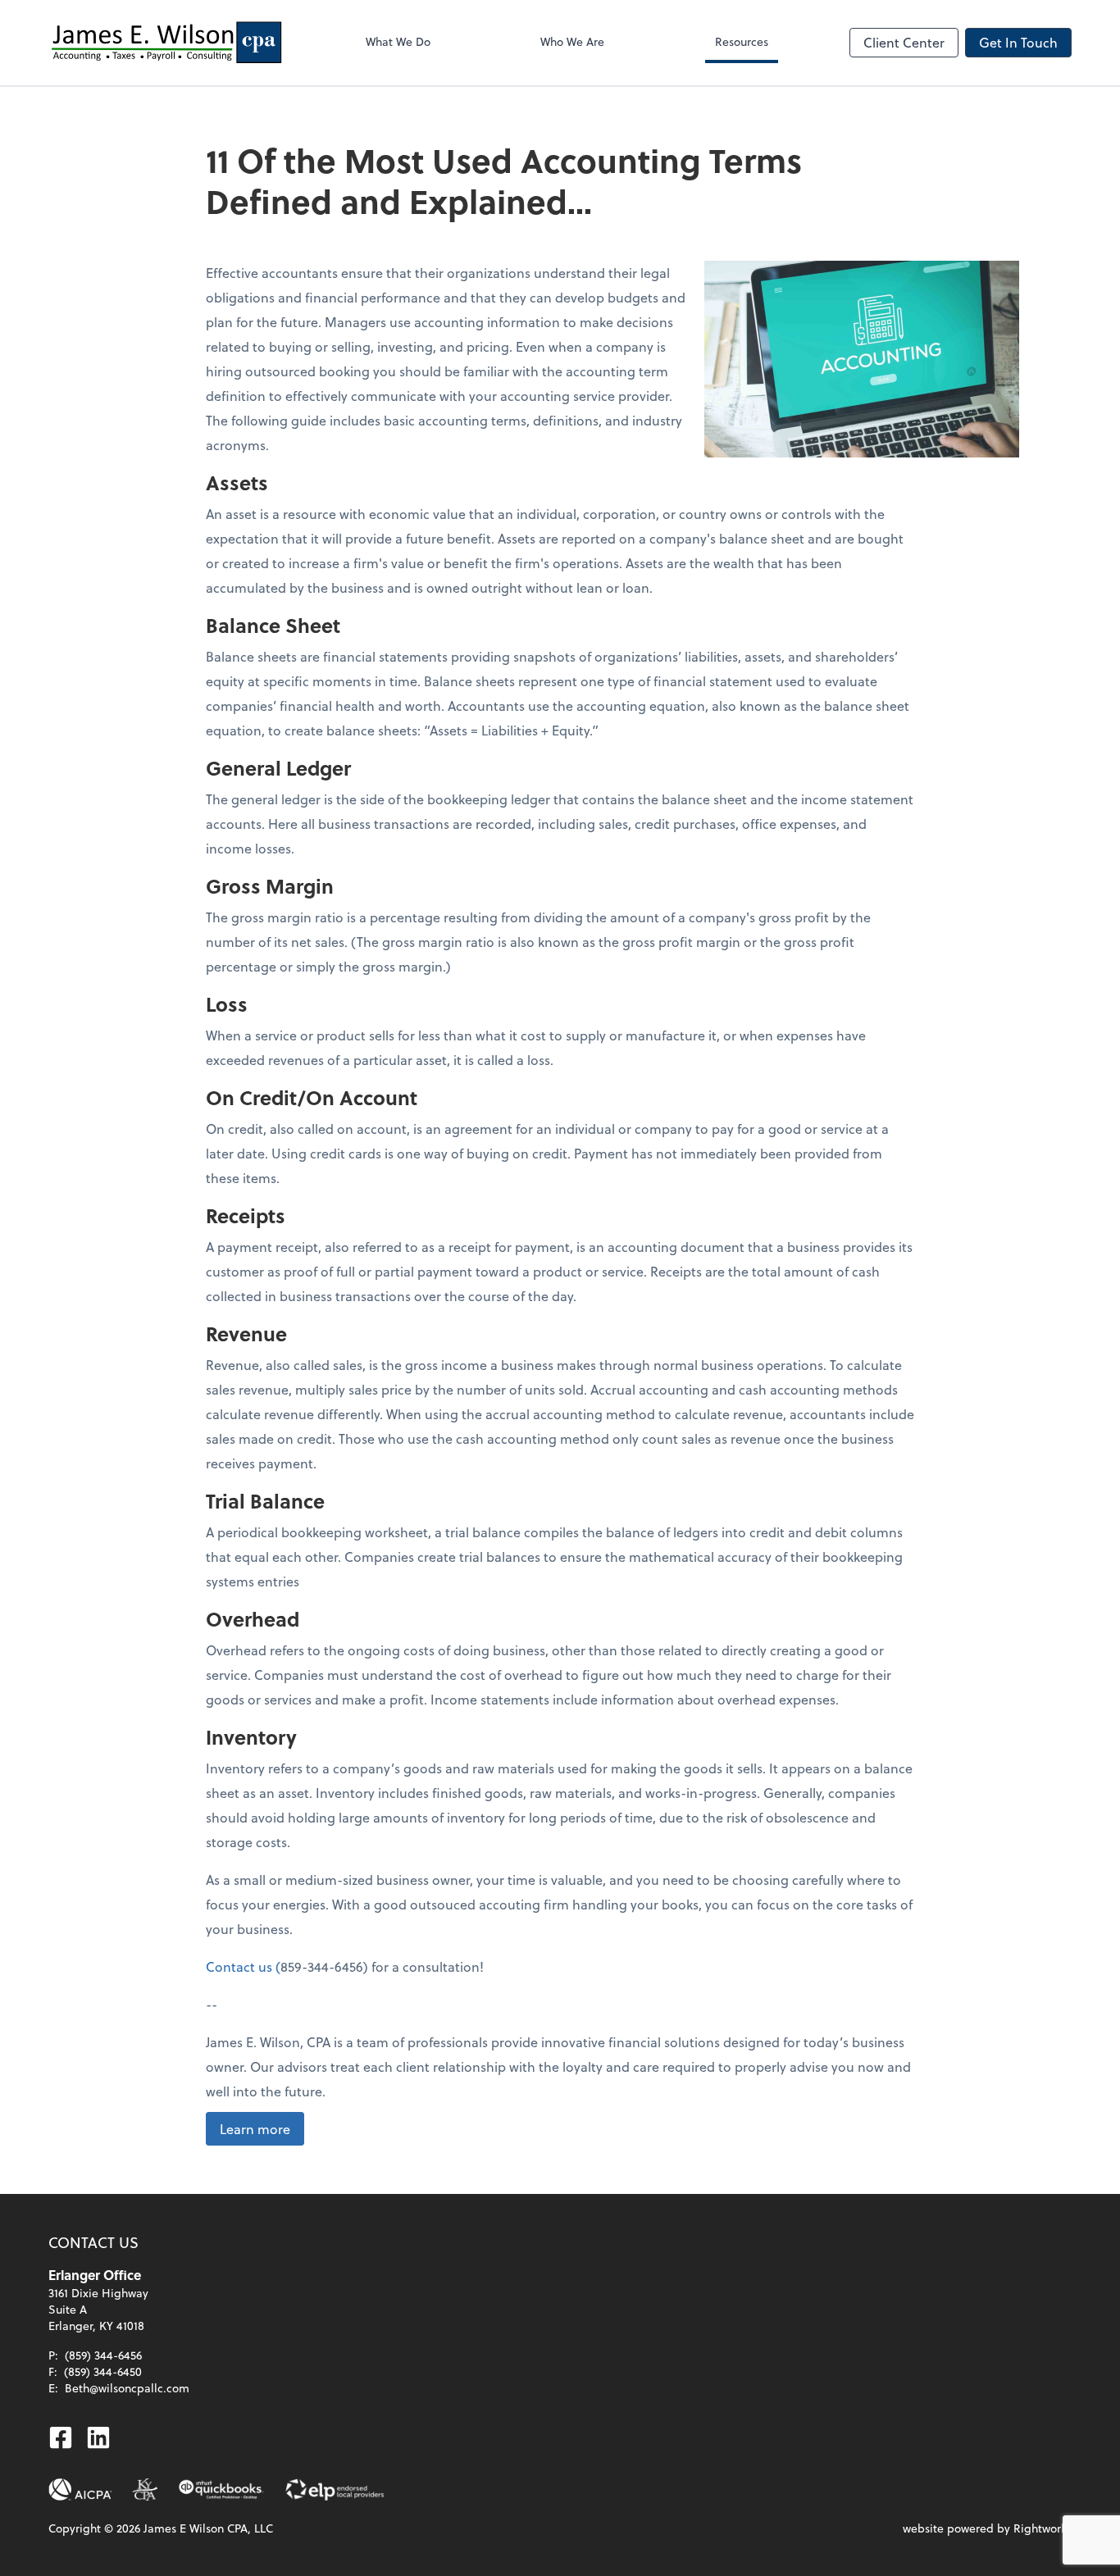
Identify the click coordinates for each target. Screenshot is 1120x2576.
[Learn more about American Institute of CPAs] (80, 2490)
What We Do (398, 41)
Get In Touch (1018, 42)
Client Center (904, 42)
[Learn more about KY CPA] (145, 2490)
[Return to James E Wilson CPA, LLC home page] (166, 43)
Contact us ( (243, 1966)
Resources (742, 41)
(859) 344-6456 (103, 2355)
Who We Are (572, 41)
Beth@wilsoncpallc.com (127, 2388)
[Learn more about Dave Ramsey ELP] (334, 2490)
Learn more (255, 2129)
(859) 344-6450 (103, 2371)
